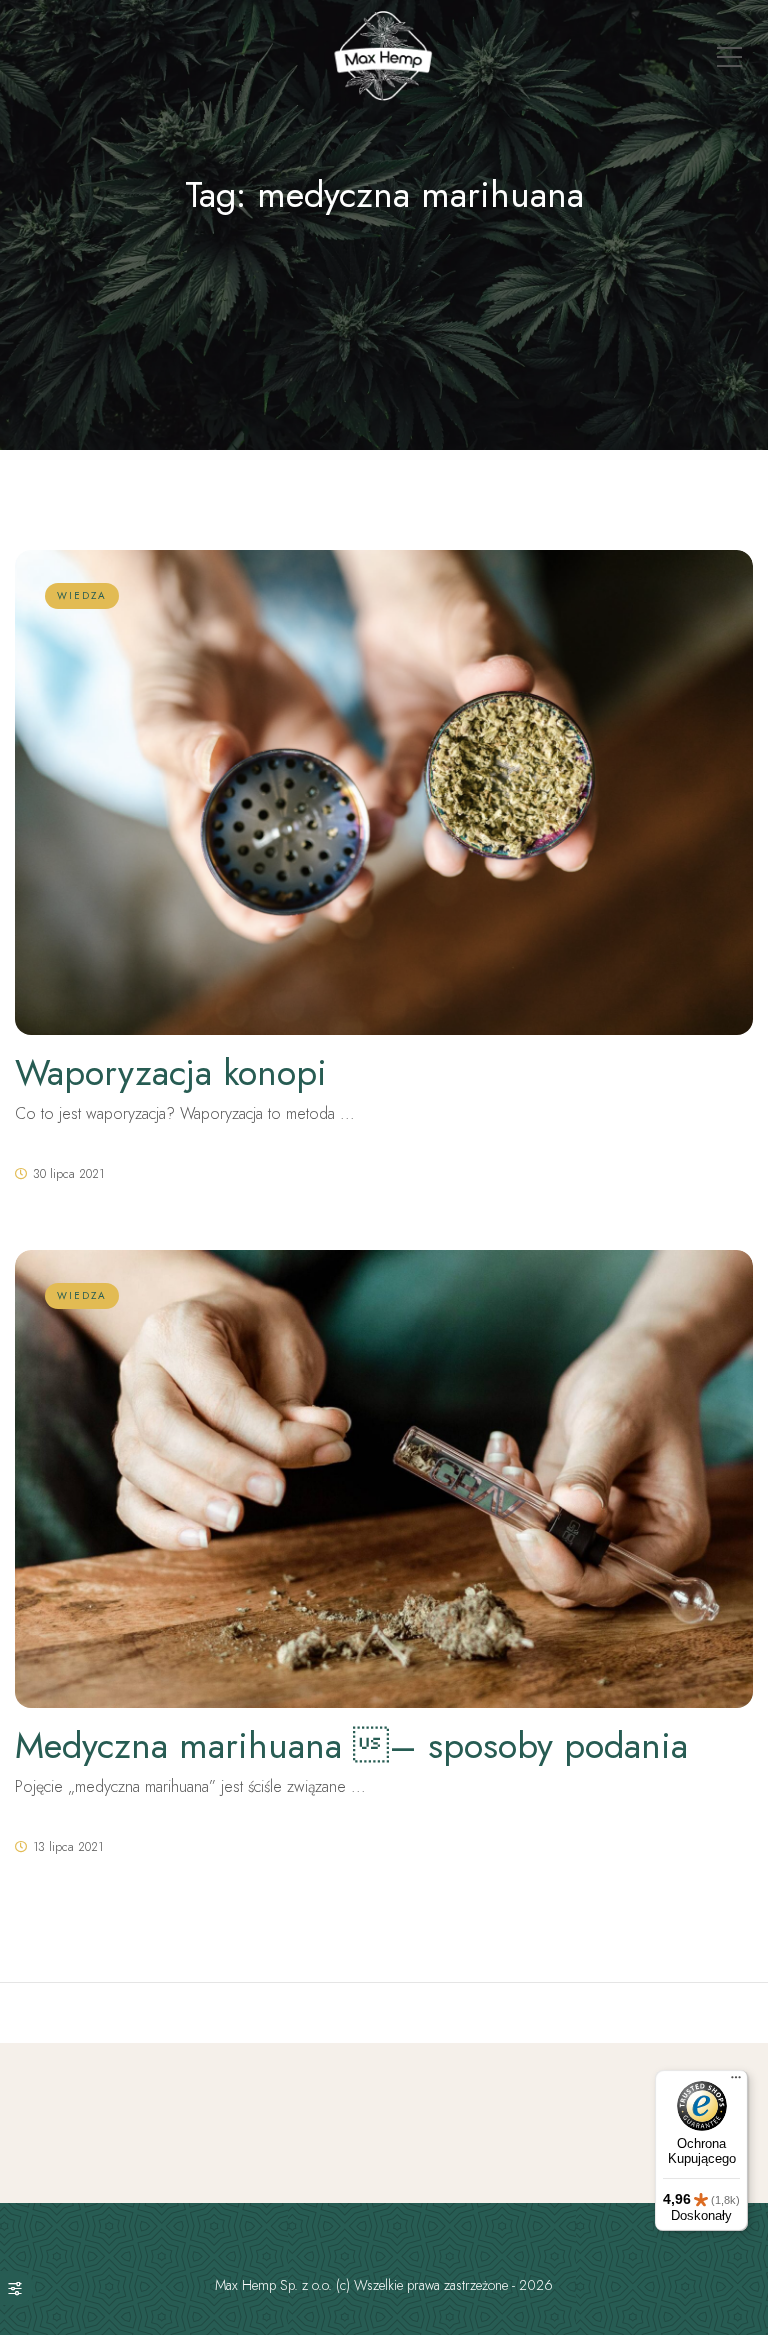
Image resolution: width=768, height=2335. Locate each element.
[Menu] (736, 2082)
